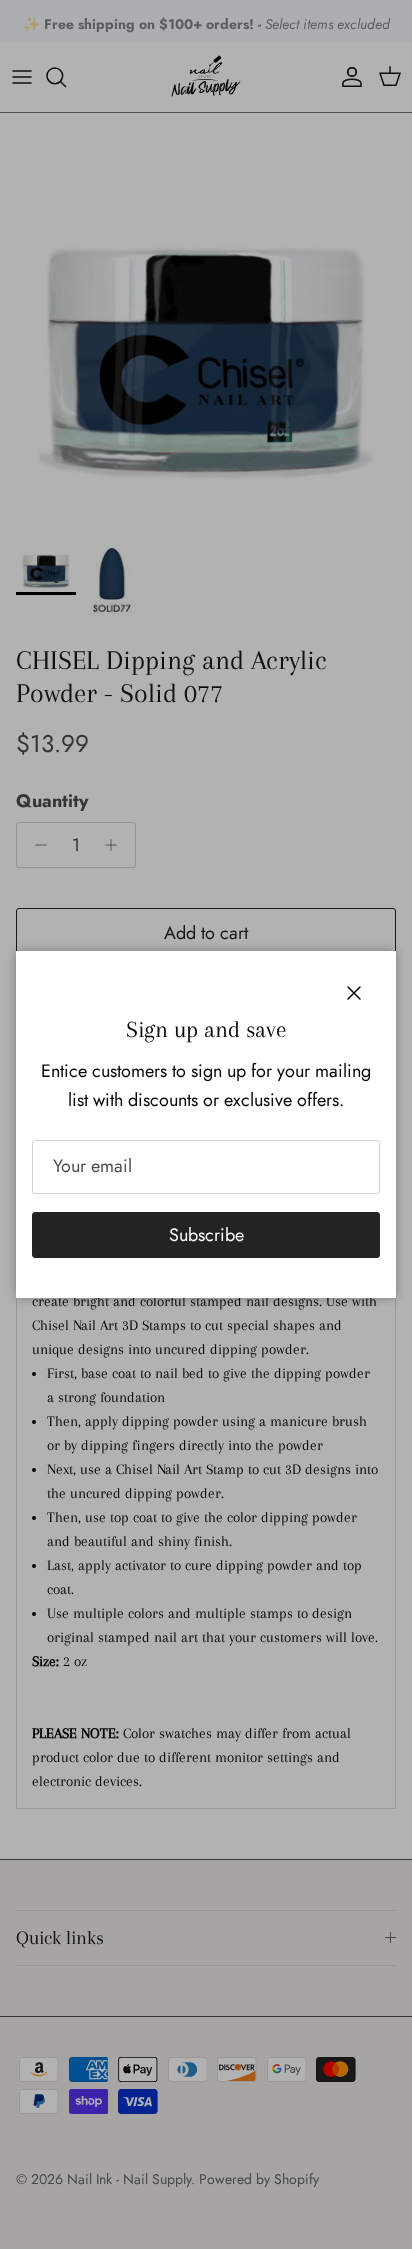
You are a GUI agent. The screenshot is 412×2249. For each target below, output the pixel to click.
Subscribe (206, 1235)
